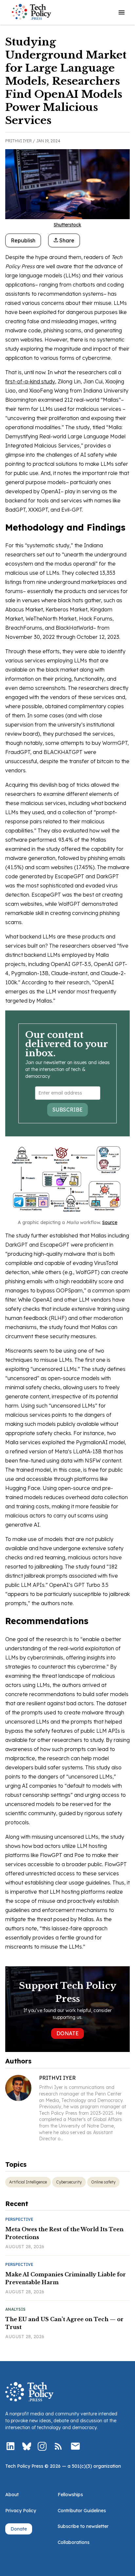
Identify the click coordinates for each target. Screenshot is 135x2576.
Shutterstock (67, 225)
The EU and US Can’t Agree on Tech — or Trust (64, 2323)
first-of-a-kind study (30, 381)
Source (110, 1222)
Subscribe (67, 1110)
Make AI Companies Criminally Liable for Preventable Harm (66, 2278)
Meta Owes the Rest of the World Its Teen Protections (64, 2233)
